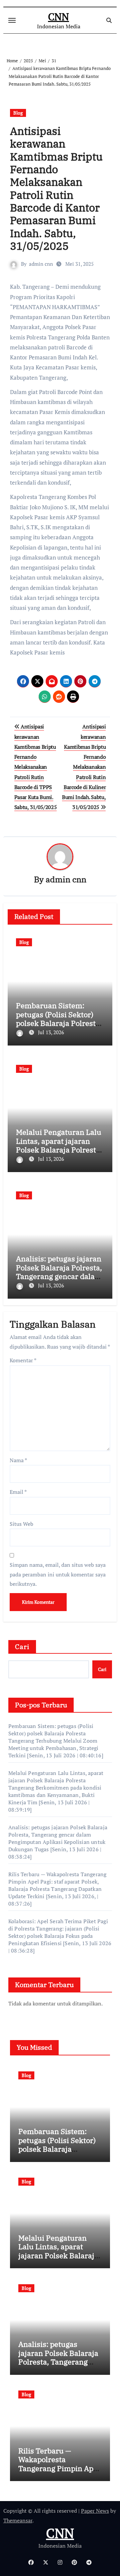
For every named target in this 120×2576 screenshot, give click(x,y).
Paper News (95, 2511)
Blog (18, 113)
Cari (22, 1647)
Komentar (23, 1360)
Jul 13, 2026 (51, 1032)
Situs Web (21, 1524)
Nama (18, 1460)
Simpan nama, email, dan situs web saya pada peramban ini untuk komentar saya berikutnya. (58, 1574)
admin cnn (41, 264)
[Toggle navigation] (12, 20)
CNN (58, 17)
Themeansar (18, 2520)
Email (18, 1492)
